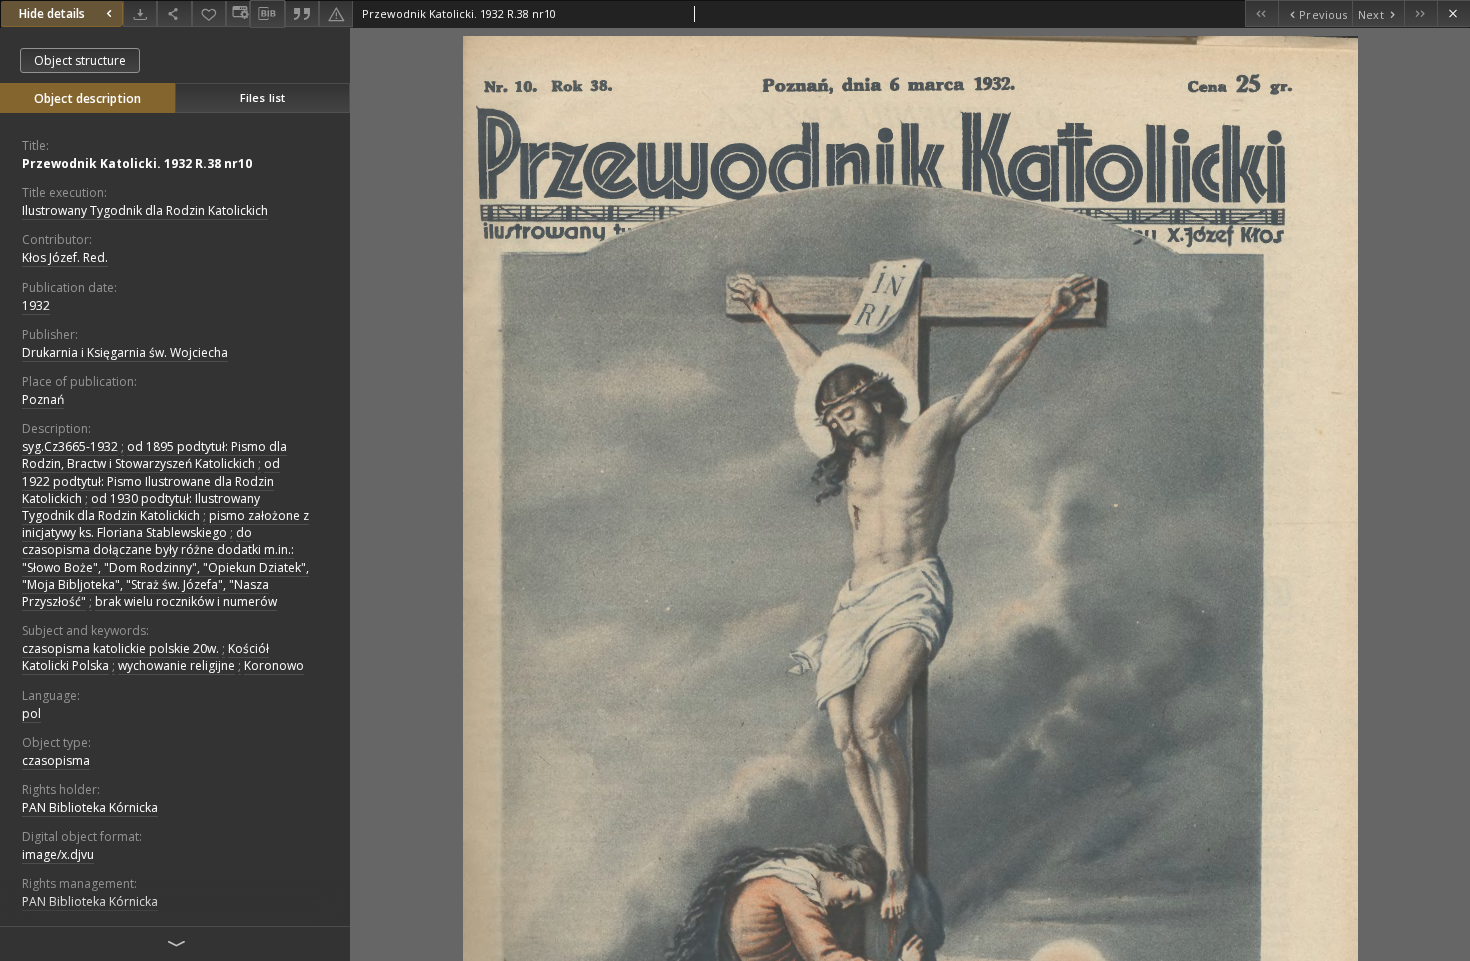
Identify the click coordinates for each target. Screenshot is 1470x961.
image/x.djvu (58, 854)
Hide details (52, 13)
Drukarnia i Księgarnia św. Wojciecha (125, 352)
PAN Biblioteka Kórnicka (90, 807)
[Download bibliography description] (267, 14)
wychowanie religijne (176, 665)
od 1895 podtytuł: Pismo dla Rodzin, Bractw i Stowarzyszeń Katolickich (154, 455)
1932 (36, 305)
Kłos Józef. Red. (65, 257)
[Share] (174, 13)
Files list (262, 97)
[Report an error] (336, 13)
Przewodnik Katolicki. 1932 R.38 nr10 (137, 163)
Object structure (80, 60)
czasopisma (56, 760)
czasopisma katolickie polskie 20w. (120, 648)
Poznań (43, 399)
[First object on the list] (1261, 13)
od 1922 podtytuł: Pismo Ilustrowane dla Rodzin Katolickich (151, 480)
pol (31, 713)
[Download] (140, 13)
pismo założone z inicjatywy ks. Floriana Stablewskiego (165, 524)
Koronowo (274, 665)
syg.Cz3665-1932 (70, 446)
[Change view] (238, 13)
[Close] (1453, 13)
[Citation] (302, 13)
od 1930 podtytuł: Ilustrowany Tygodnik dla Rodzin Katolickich (141, 507)
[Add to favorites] (209, 13)
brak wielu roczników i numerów (186, 601)
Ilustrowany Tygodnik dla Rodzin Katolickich (145, 210)
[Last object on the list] (1420, 13)
